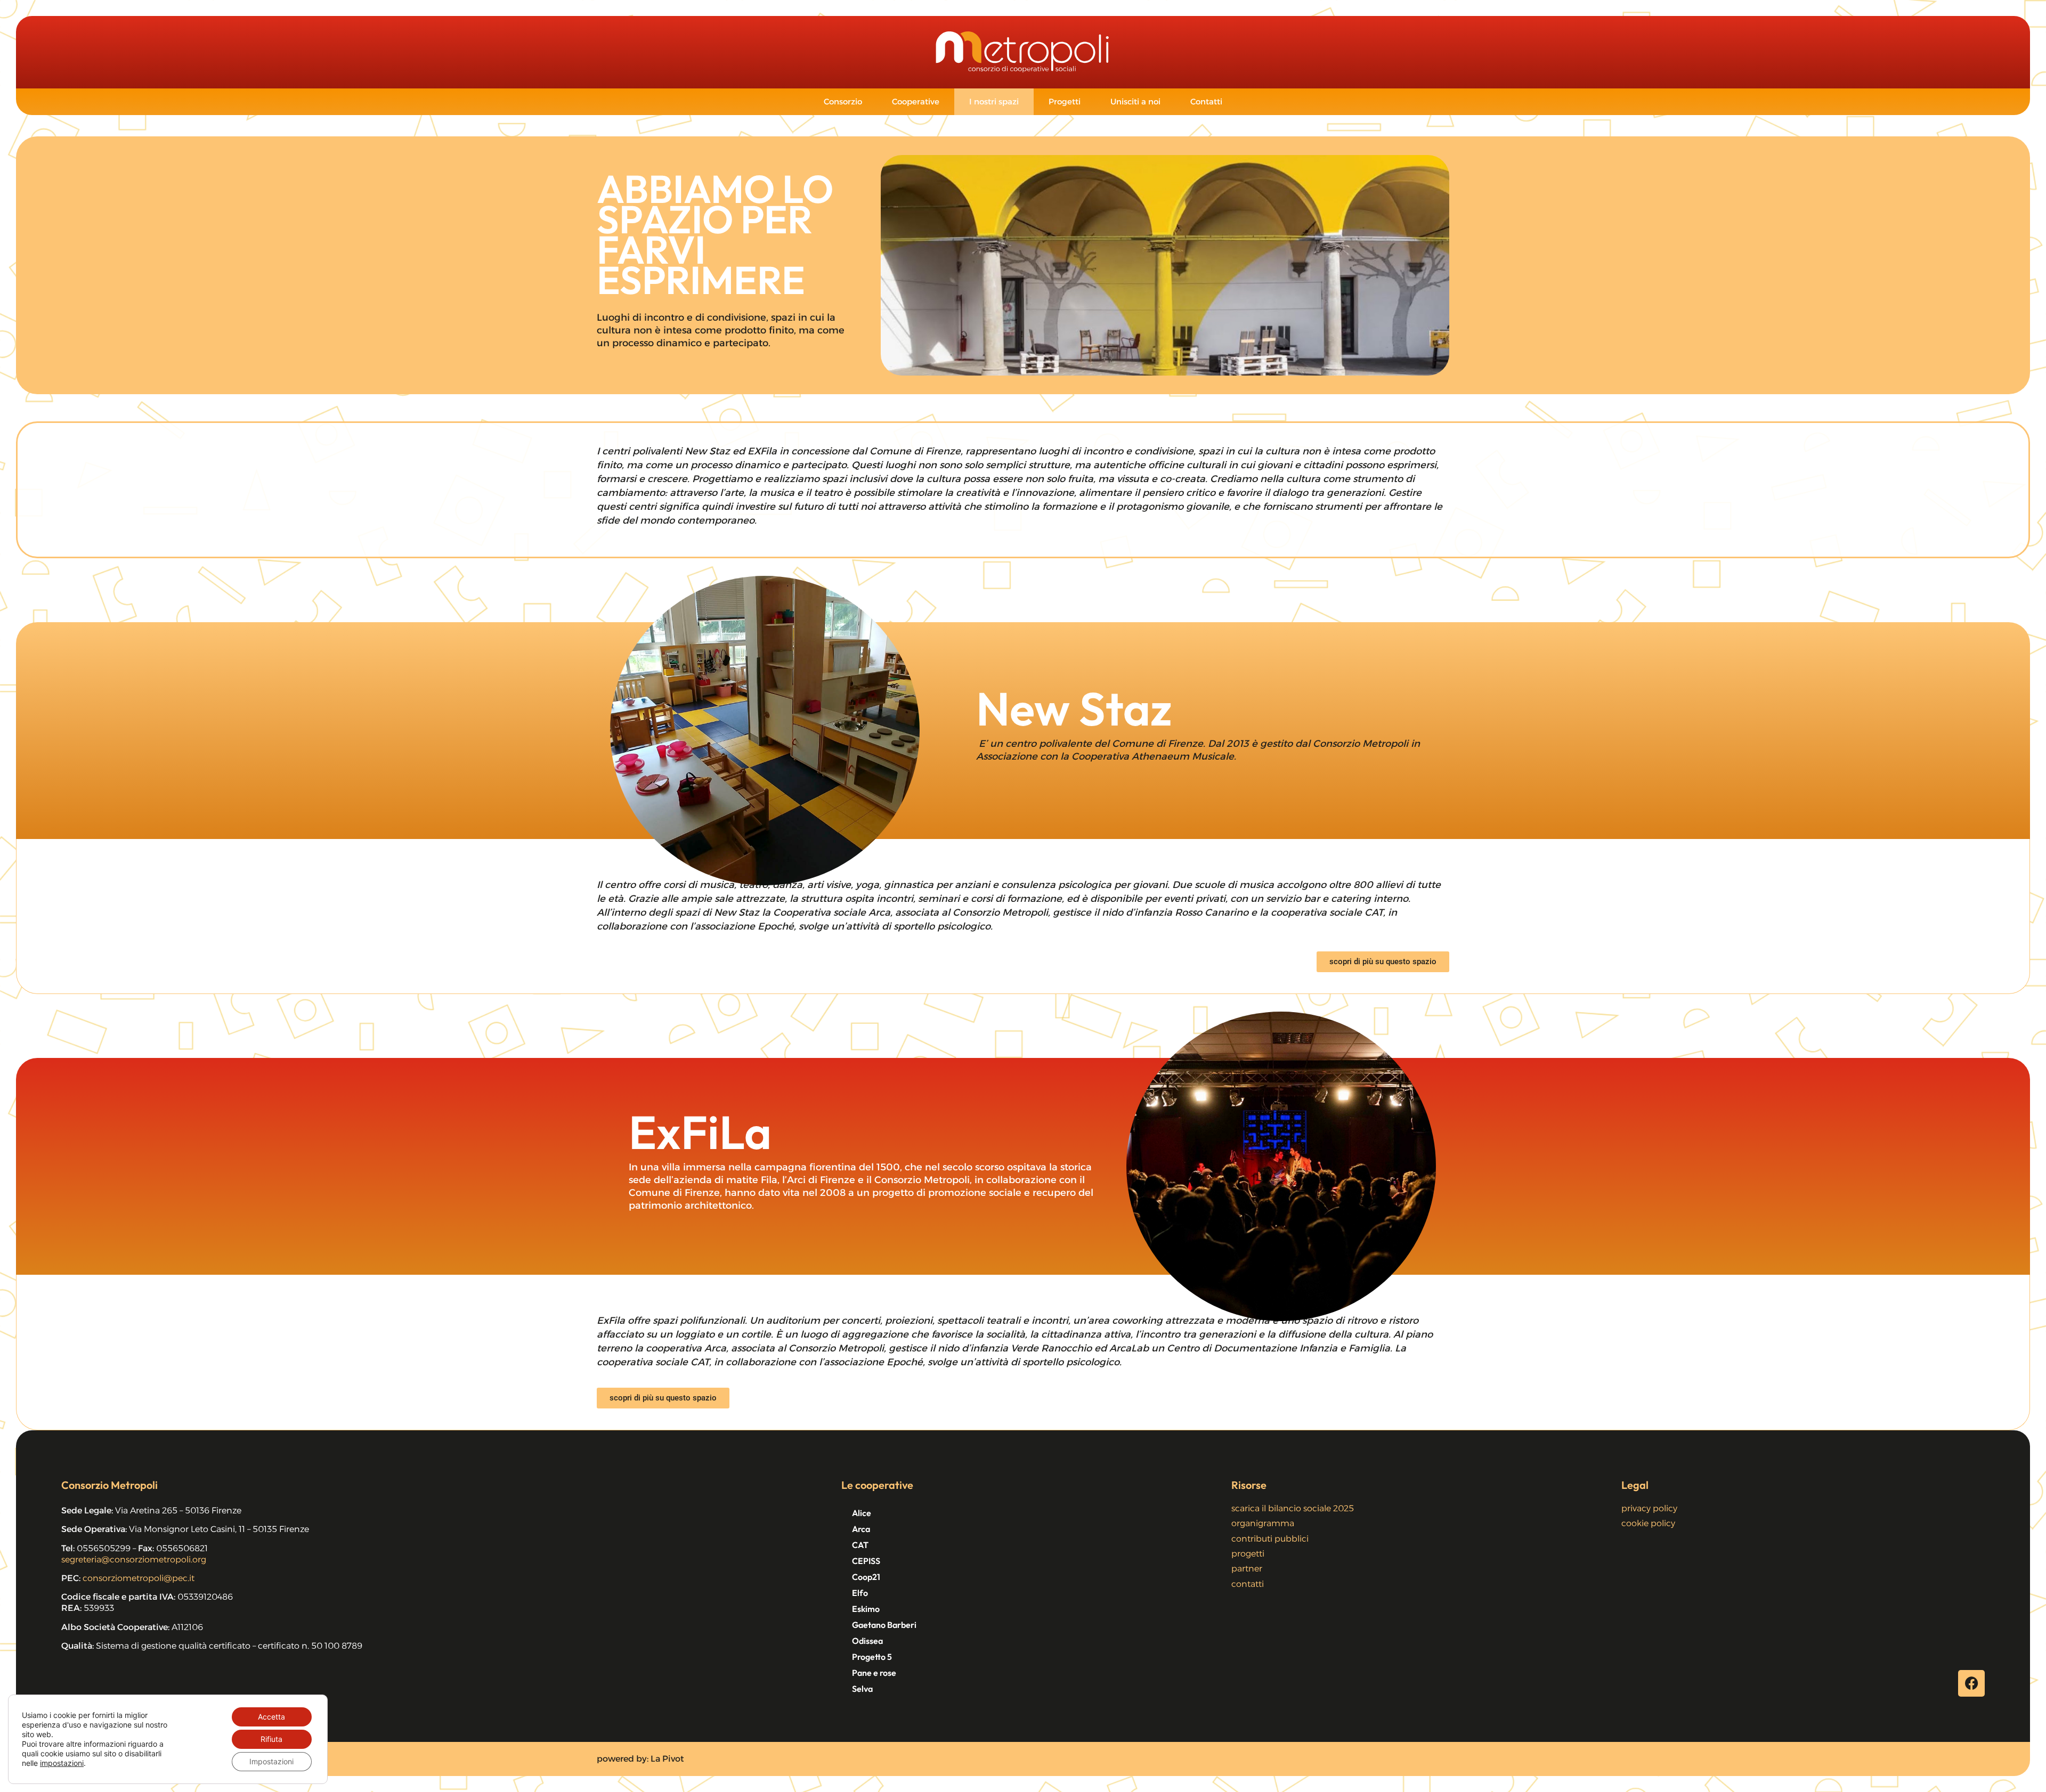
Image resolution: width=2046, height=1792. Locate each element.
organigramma (1263, 1523)
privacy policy (1649, 1508)
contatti (1248, 1584)
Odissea (867, 1641)
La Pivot (667, 1759)
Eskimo (866, 1609)
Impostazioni (271, 1761)
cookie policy (1648, 1523)
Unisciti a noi (1135, 101)
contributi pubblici (1270, 1539)
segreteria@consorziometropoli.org (134, 1559)
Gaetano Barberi (884, 1625)
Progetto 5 (872, 1657)
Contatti (1206, 101)
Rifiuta (271, 1739)
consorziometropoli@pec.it (139, 1578)
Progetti (1065, 101)
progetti (1248, 1554)
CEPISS (866, 1561)
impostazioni (62, 1763)
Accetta (271, 1717)
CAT (860, 1545)
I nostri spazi (994, 101)
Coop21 (866, 1577)
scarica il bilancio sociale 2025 (1293, 1508)
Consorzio (843, 101)
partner (1247, 1569)
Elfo (860, 1593)
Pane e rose (874, 1673)
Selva (862, 1689)
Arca (861, 1529)
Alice (862, 1513)
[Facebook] (1971, 1683)
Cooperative (916, 101)
